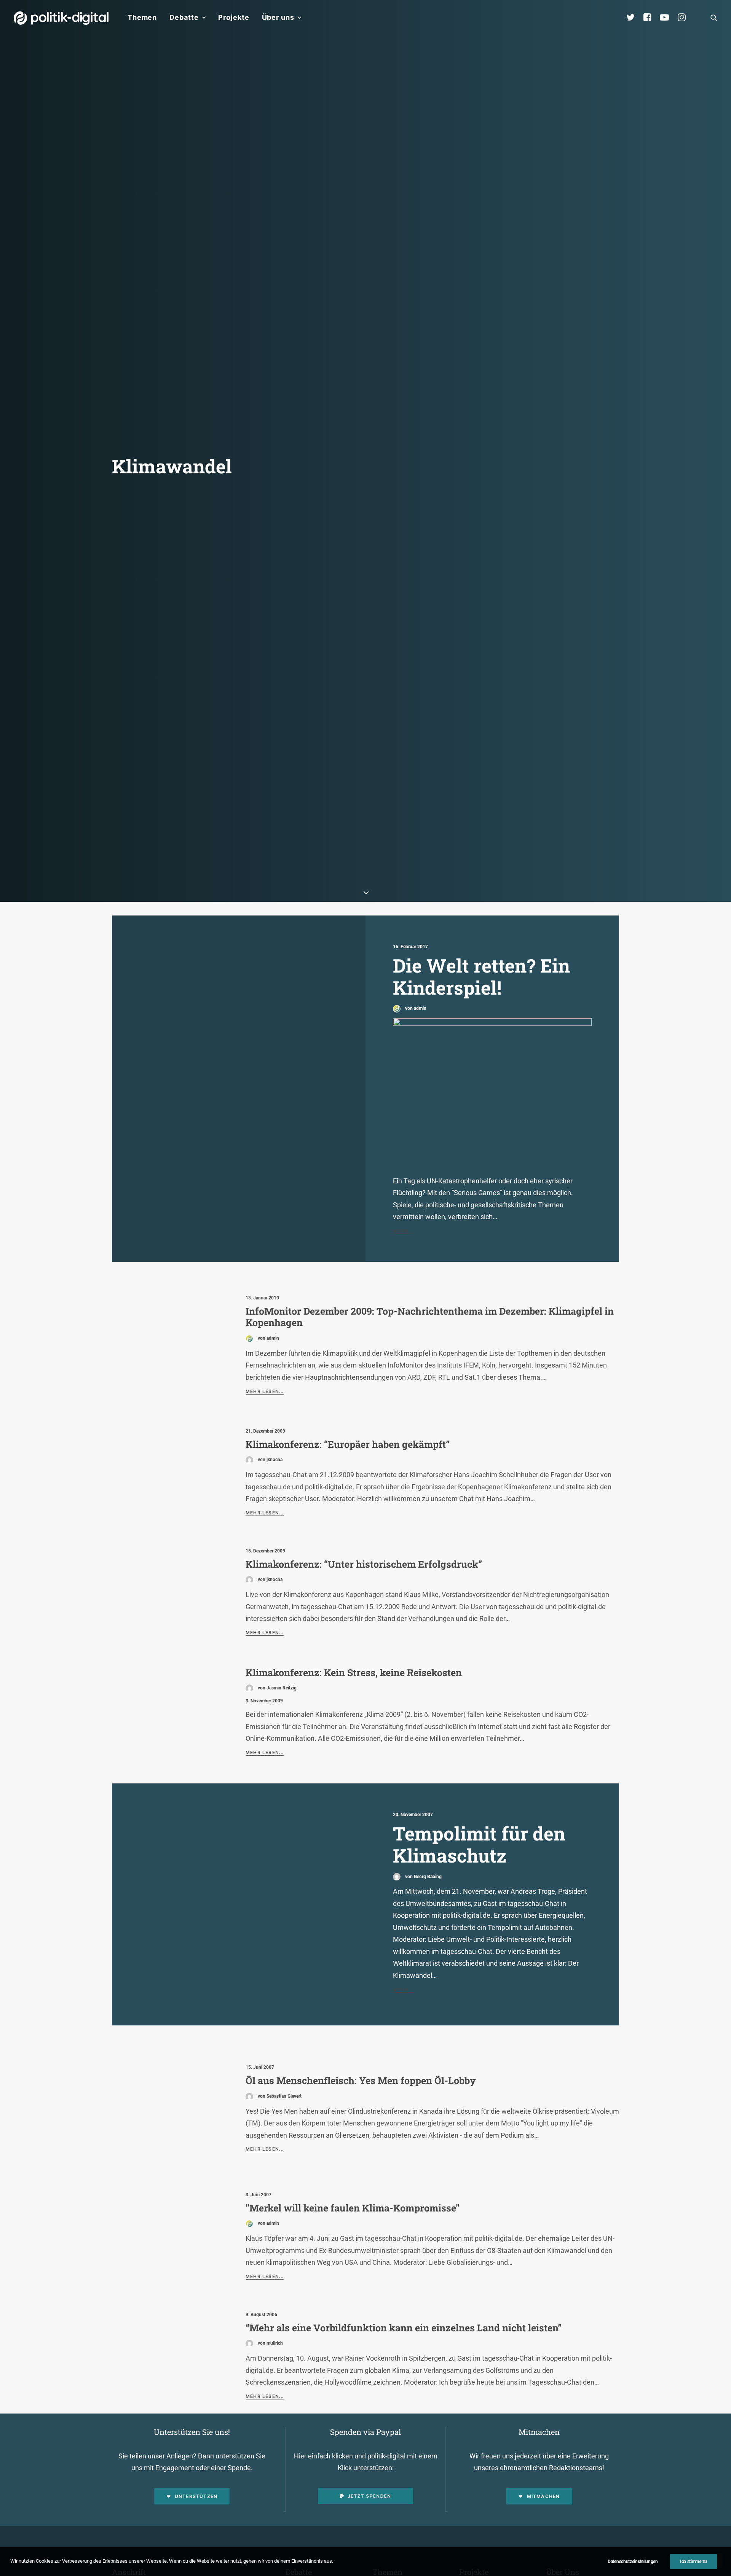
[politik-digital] (61, 18)
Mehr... (403, 1231)
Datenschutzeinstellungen (633, 2562)
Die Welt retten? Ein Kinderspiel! (481, 977)
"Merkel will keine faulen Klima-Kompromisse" (353, 2208)
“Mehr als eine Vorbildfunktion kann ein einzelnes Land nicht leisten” (404, 2328)
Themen (142, 17)
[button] (714, 18)
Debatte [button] (184, 17)
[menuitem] (142, 18)
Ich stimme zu (693, 2562)
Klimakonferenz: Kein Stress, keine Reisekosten (354, 1672)
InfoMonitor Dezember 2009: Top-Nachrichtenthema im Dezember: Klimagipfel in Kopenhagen (430, 1317)
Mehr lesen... (265, 1391)
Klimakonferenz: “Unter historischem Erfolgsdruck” (364, 1564)
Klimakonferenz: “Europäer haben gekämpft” (348, 1444)
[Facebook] (651, 18)
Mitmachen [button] (543, 2496)
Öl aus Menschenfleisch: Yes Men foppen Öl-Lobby (361, 2080)
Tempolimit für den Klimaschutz (479, 1844)
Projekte (234, 17)
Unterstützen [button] (196, 2496)
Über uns (278, 17)
